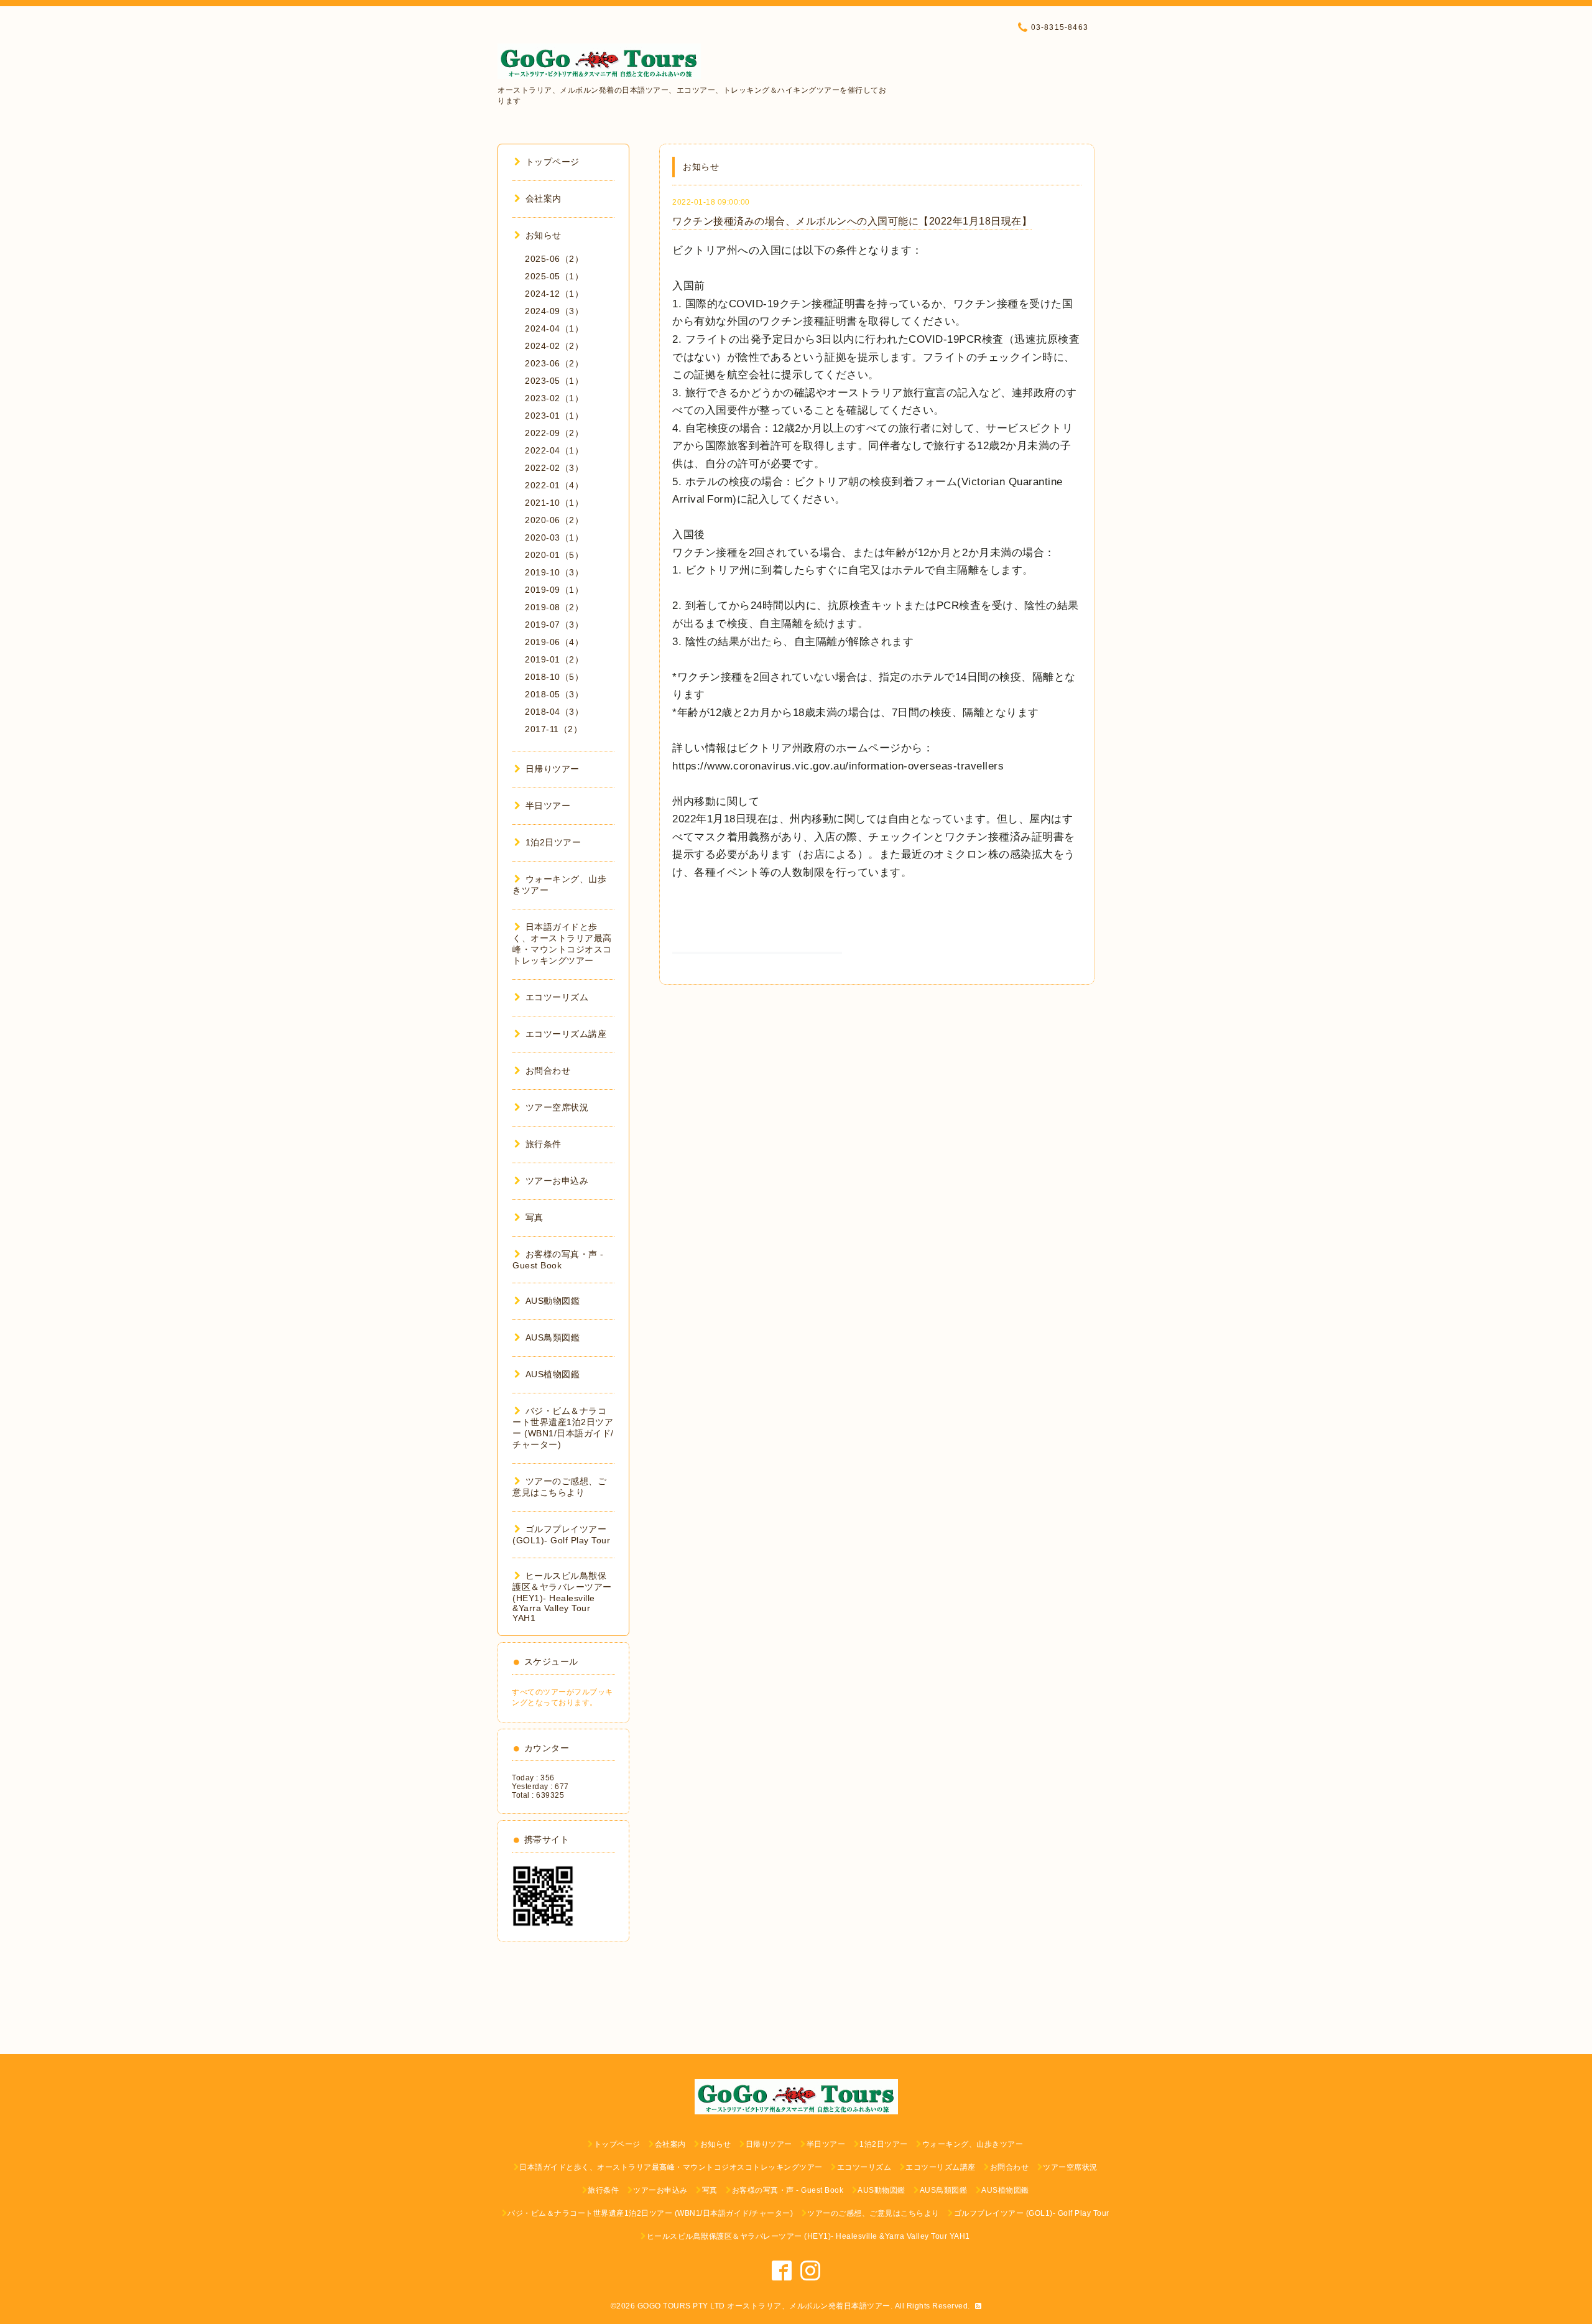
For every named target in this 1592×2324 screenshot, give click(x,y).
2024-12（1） (554, 294)
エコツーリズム (557, 997)
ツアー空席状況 (557, 1107)
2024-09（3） (554, 311)
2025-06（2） (554, 259)
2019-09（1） (554, 590)
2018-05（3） (554, 694)
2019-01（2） (554, 659)
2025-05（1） (554, 276)
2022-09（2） (554, 433)
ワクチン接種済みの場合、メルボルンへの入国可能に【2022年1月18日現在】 (852, 221)
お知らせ (544, 235)
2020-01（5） (554, 555)
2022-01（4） (554, 485)
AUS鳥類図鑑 (553, 1337)
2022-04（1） (554, 450)
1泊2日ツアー (553, 842)
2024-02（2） (554, 346)
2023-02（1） (554, 398)
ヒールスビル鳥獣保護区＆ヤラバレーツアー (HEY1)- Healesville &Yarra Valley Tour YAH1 (562, 1597)
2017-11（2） (553, 729)
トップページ (553, 162)
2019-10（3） (554, 572)
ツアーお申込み (557, 1181)
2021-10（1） (554, 503)
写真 (535, 1217)
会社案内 (544, 198)
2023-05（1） (554, 381)
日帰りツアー (553, 769)
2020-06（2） (554, 520)
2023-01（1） (554, 416)
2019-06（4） (554, 642)
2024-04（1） (554, 328)
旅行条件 (544, 1144)
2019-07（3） (554, 625)
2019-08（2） (554, 607)
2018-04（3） (554, 712)
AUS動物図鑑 (553, 1301)
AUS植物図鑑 (553, 1374)
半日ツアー (548, 806)
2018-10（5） (554, 677)
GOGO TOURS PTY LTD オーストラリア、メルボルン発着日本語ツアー (764, 2306)
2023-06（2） (554, 363)
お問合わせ (548, 1071)
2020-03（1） (554, 537)
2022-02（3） (554, 468)
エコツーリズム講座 (566, 1034)
